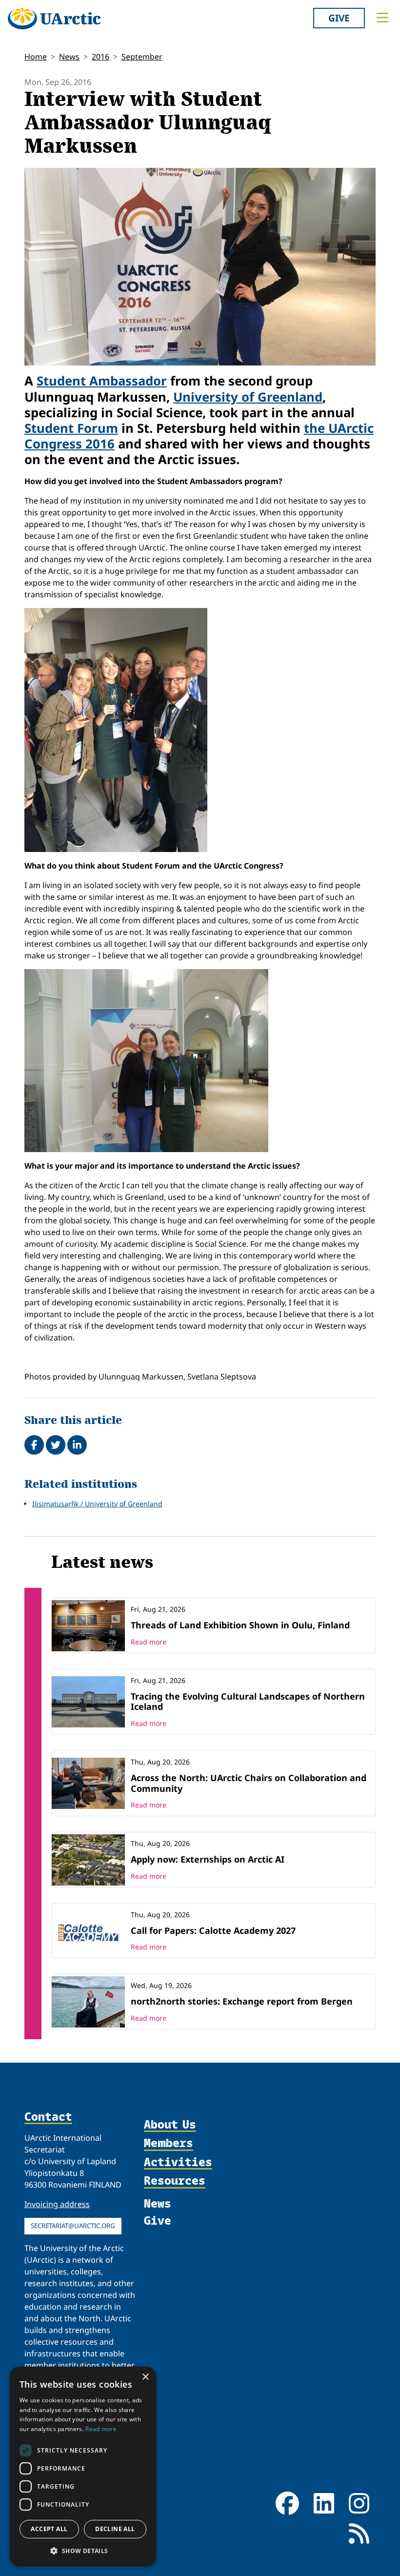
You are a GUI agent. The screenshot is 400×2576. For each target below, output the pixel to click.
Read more (149, 1642)
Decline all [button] (115, 2529)
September (142, 57)
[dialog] (83, 2466)
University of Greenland (248, 397)
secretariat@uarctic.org (73, 2226)
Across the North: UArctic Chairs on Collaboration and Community (249, 1783)
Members (169, 2143)
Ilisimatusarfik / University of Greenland (97, 1504)
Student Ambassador (102, 381)
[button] (83, 2551)
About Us (170, 2125)
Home (36, 57)
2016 (100, 57)
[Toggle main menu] (382, 18)
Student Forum (71, 428)
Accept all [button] (49, 2529)
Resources (175, 2181)
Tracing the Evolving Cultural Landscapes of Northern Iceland (248, 1702)
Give (339, 18)
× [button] (145, 2377)
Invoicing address (57, 2204)
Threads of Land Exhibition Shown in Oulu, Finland (240, 1625)
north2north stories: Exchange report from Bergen (242, 2001)
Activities (178, 2162)
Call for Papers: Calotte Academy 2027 (213, 1930)
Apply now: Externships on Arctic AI (208, 1859)
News (69, 57)
